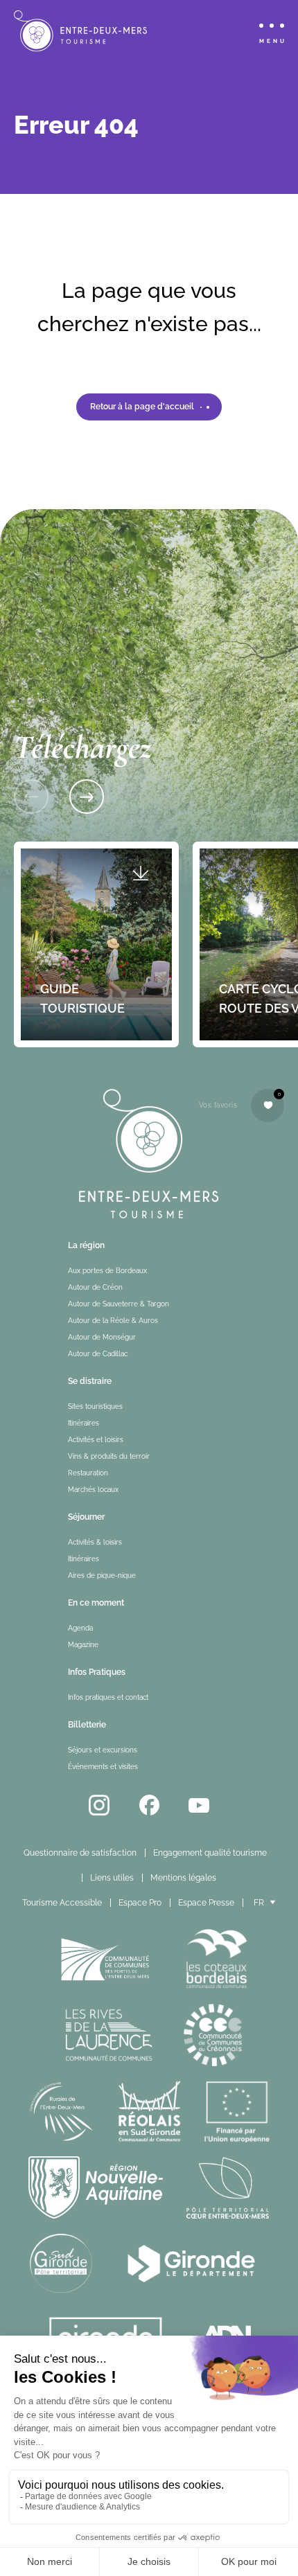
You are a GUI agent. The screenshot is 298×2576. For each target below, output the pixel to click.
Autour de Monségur (102, 1337)
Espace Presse (206, 1903)
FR (259, 1903)
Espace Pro (140, 1903)
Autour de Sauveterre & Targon (119, 1304)
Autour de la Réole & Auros (113, 1321)
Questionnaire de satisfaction (80, 1853)
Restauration (88, 1473)
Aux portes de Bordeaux (107, 1271)
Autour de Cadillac (98, 1354)
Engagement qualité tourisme (210, 1853)
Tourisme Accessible (62, 1903)
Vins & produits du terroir (109, 1456)
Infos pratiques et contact (108, 1697)
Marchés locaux (93, 1490)
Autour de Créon (95, 1287)
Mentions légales (183, 1878)
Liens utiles (112, 1878)
